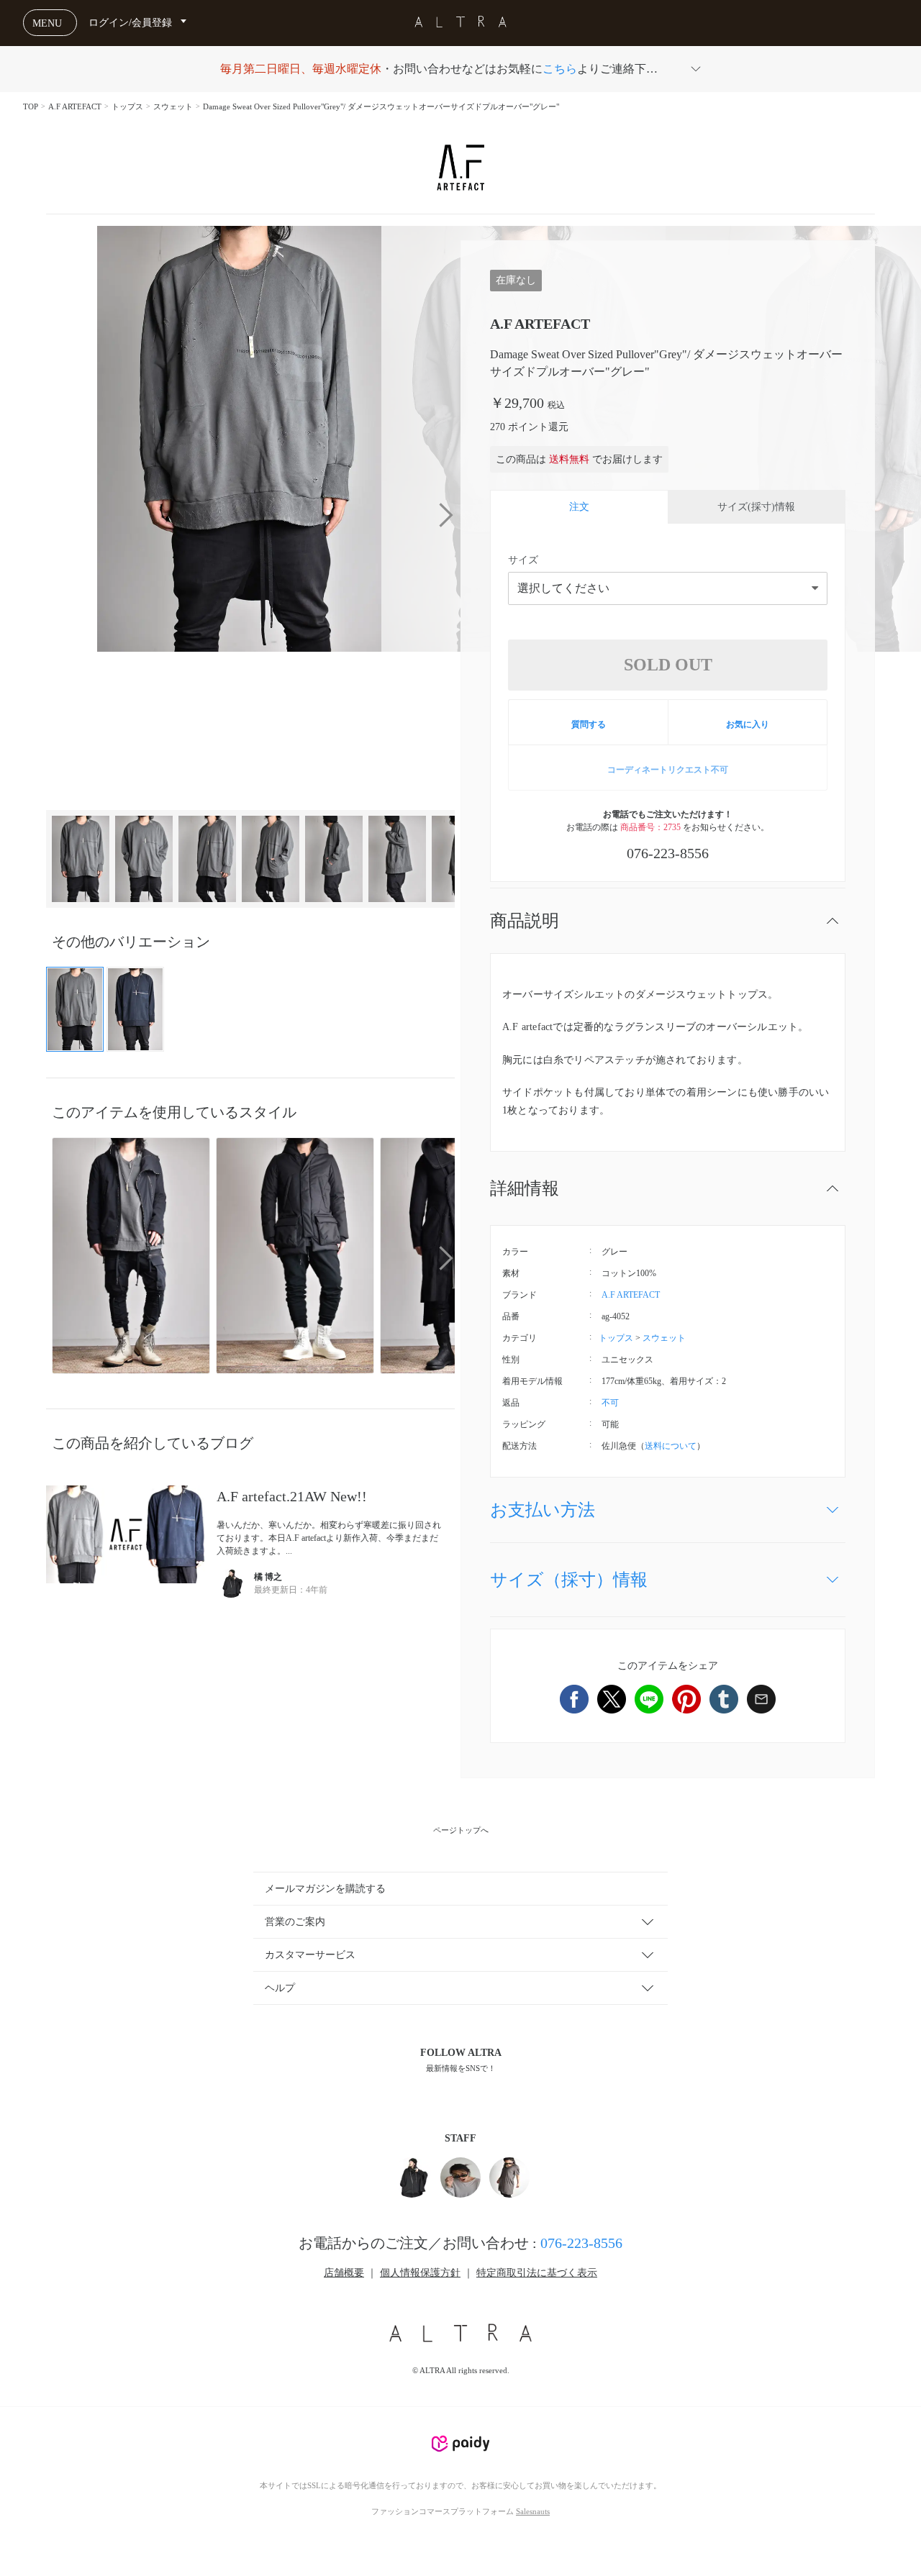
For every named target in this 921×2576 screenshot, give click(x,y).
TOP (31, 106)
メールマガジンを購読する (325, 1889)
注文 (579, 507)
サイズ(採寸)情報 (756, 507)
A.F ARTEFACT (75, 106)
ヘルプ (280, 1988)
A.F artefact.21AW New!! (292, 1496)
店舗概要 (344, 2273)
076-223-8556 (581, 2243)
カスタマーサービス (310, 1955)
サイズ (523, 560)
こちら (560, 69)
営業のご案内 (295, 1922)
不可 (610, 1403)
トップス (127, 106)
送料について (671, 1446)
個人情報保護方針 (420, 2273)
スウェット (173, 106)
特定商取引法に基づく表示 (537, 2273)
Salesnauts (533, 2511)
